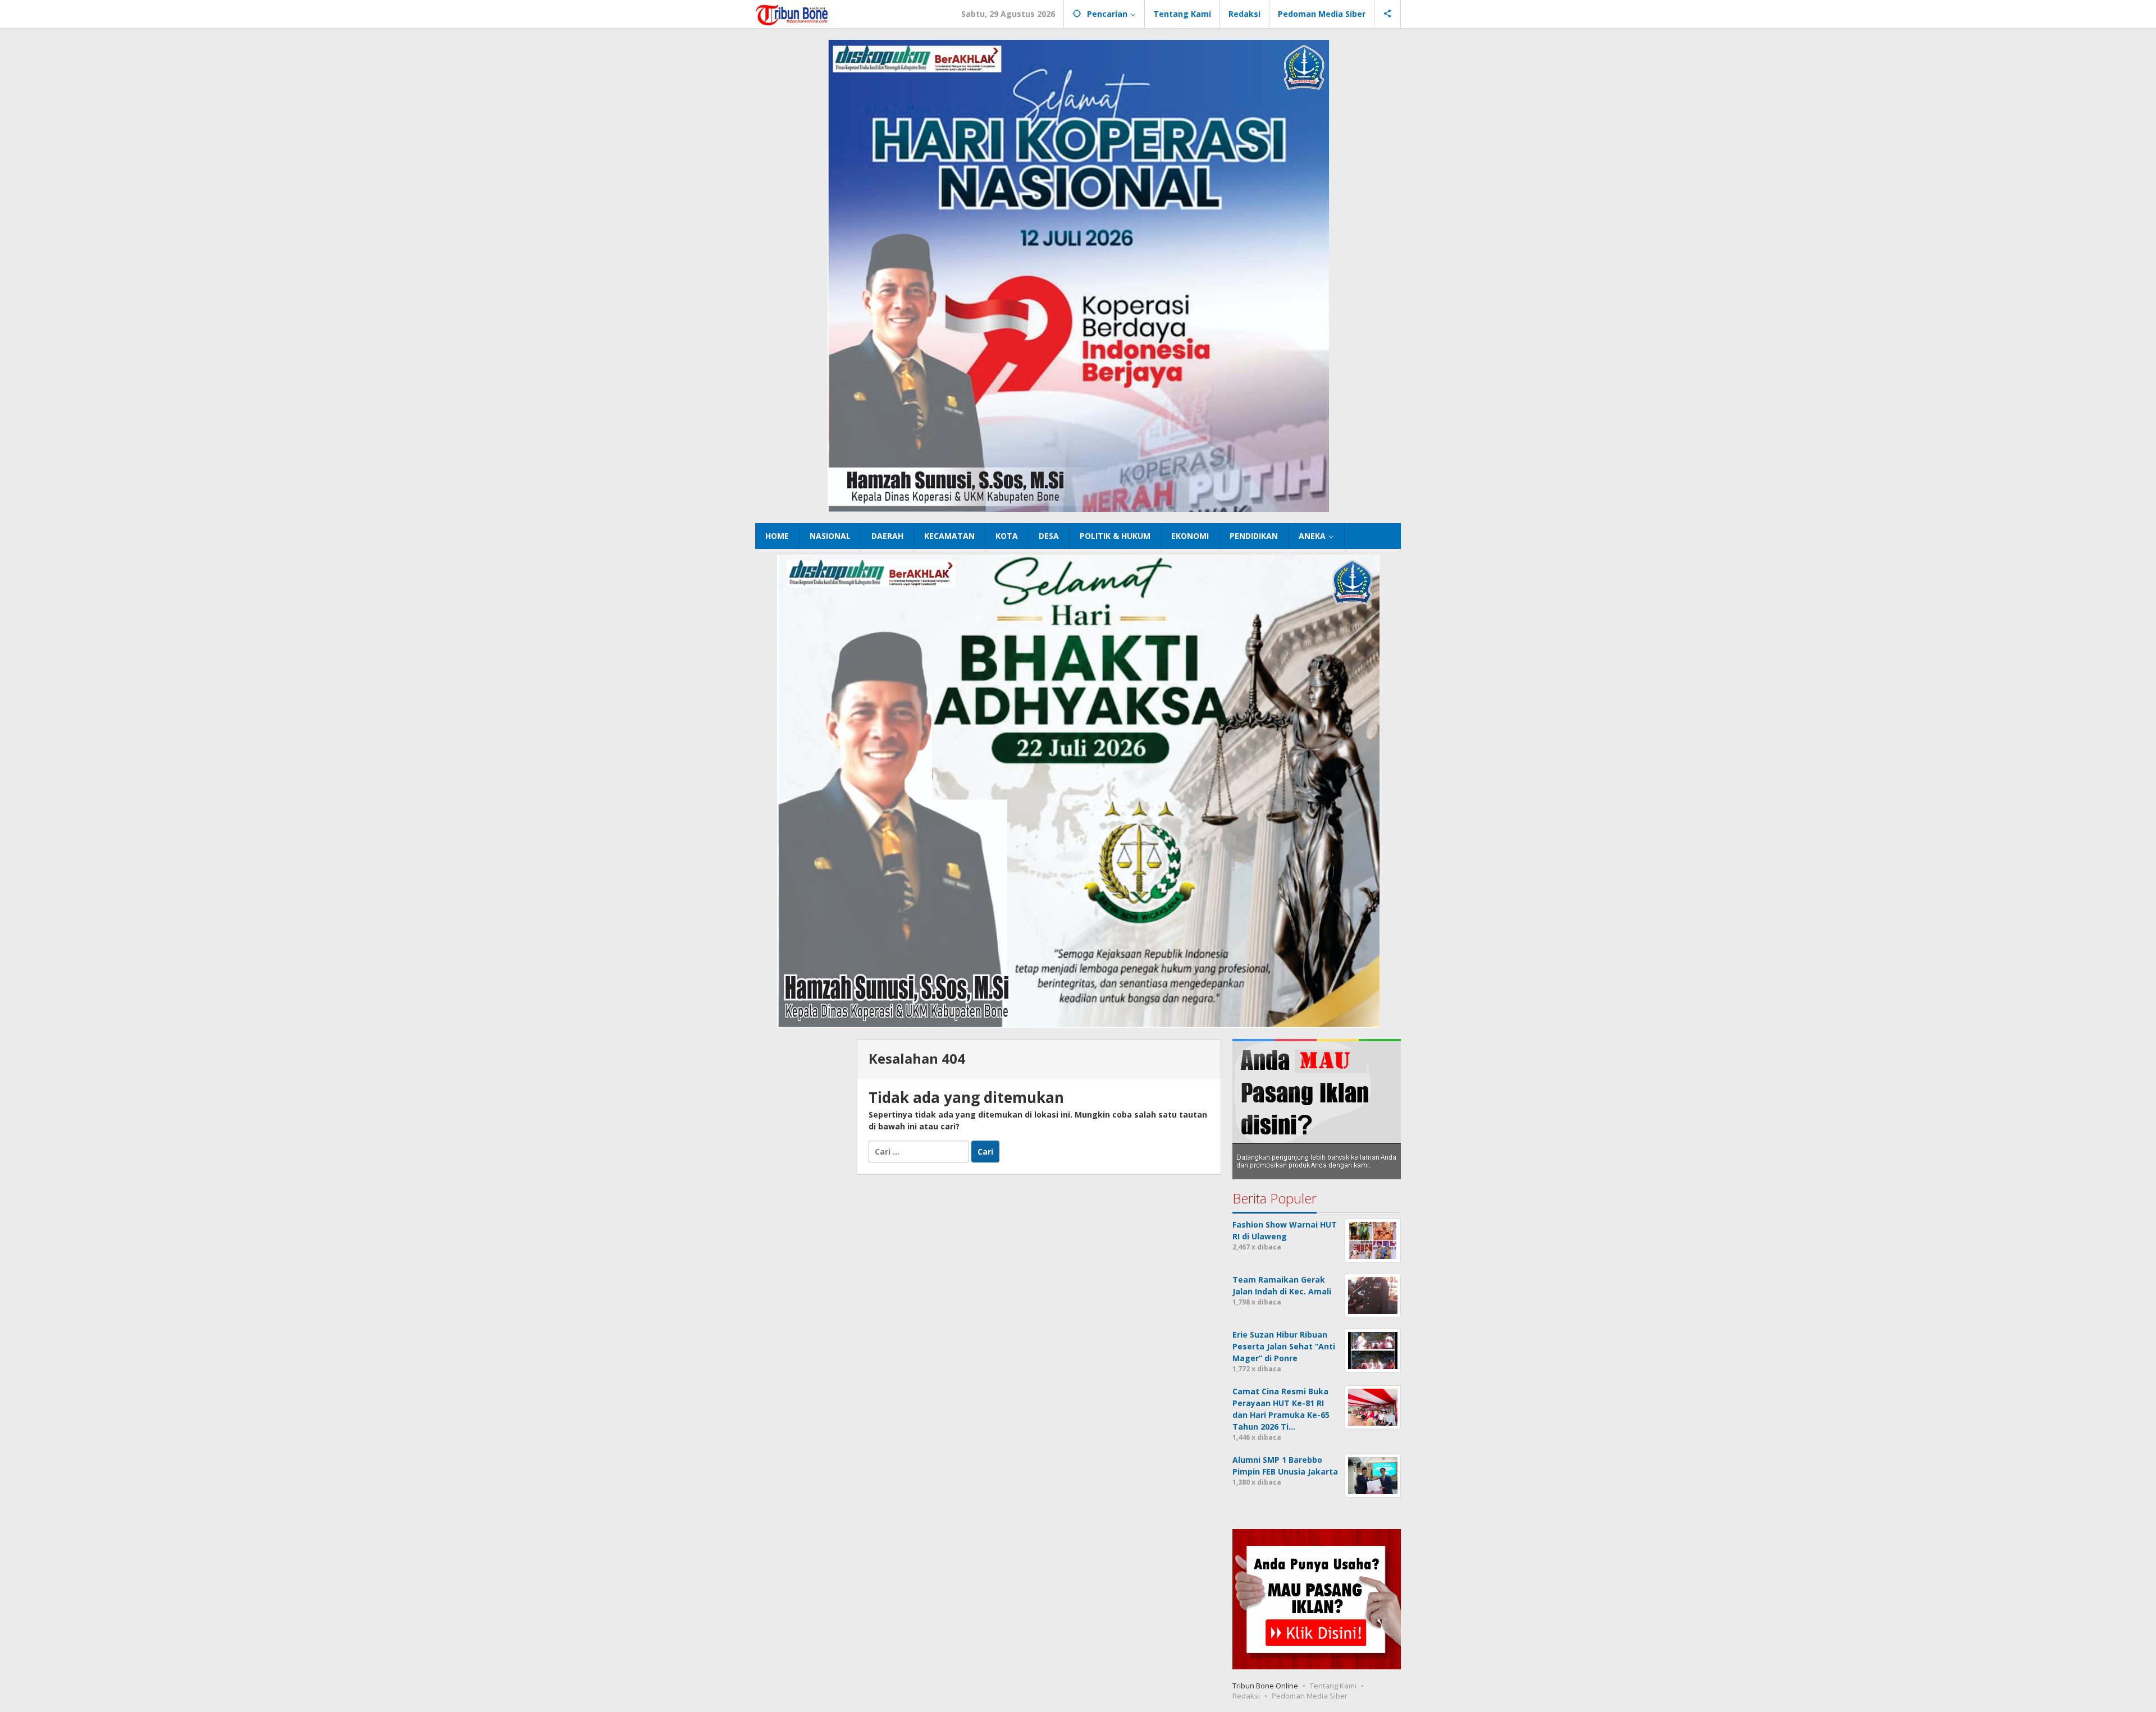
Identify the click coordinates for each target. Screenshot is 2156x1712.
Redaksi (1246, 1696)
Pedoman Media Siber (1310, 1696)
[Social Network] (1388, 14)
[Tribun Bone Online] (793, 14)
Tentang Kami (1333, 1686)
